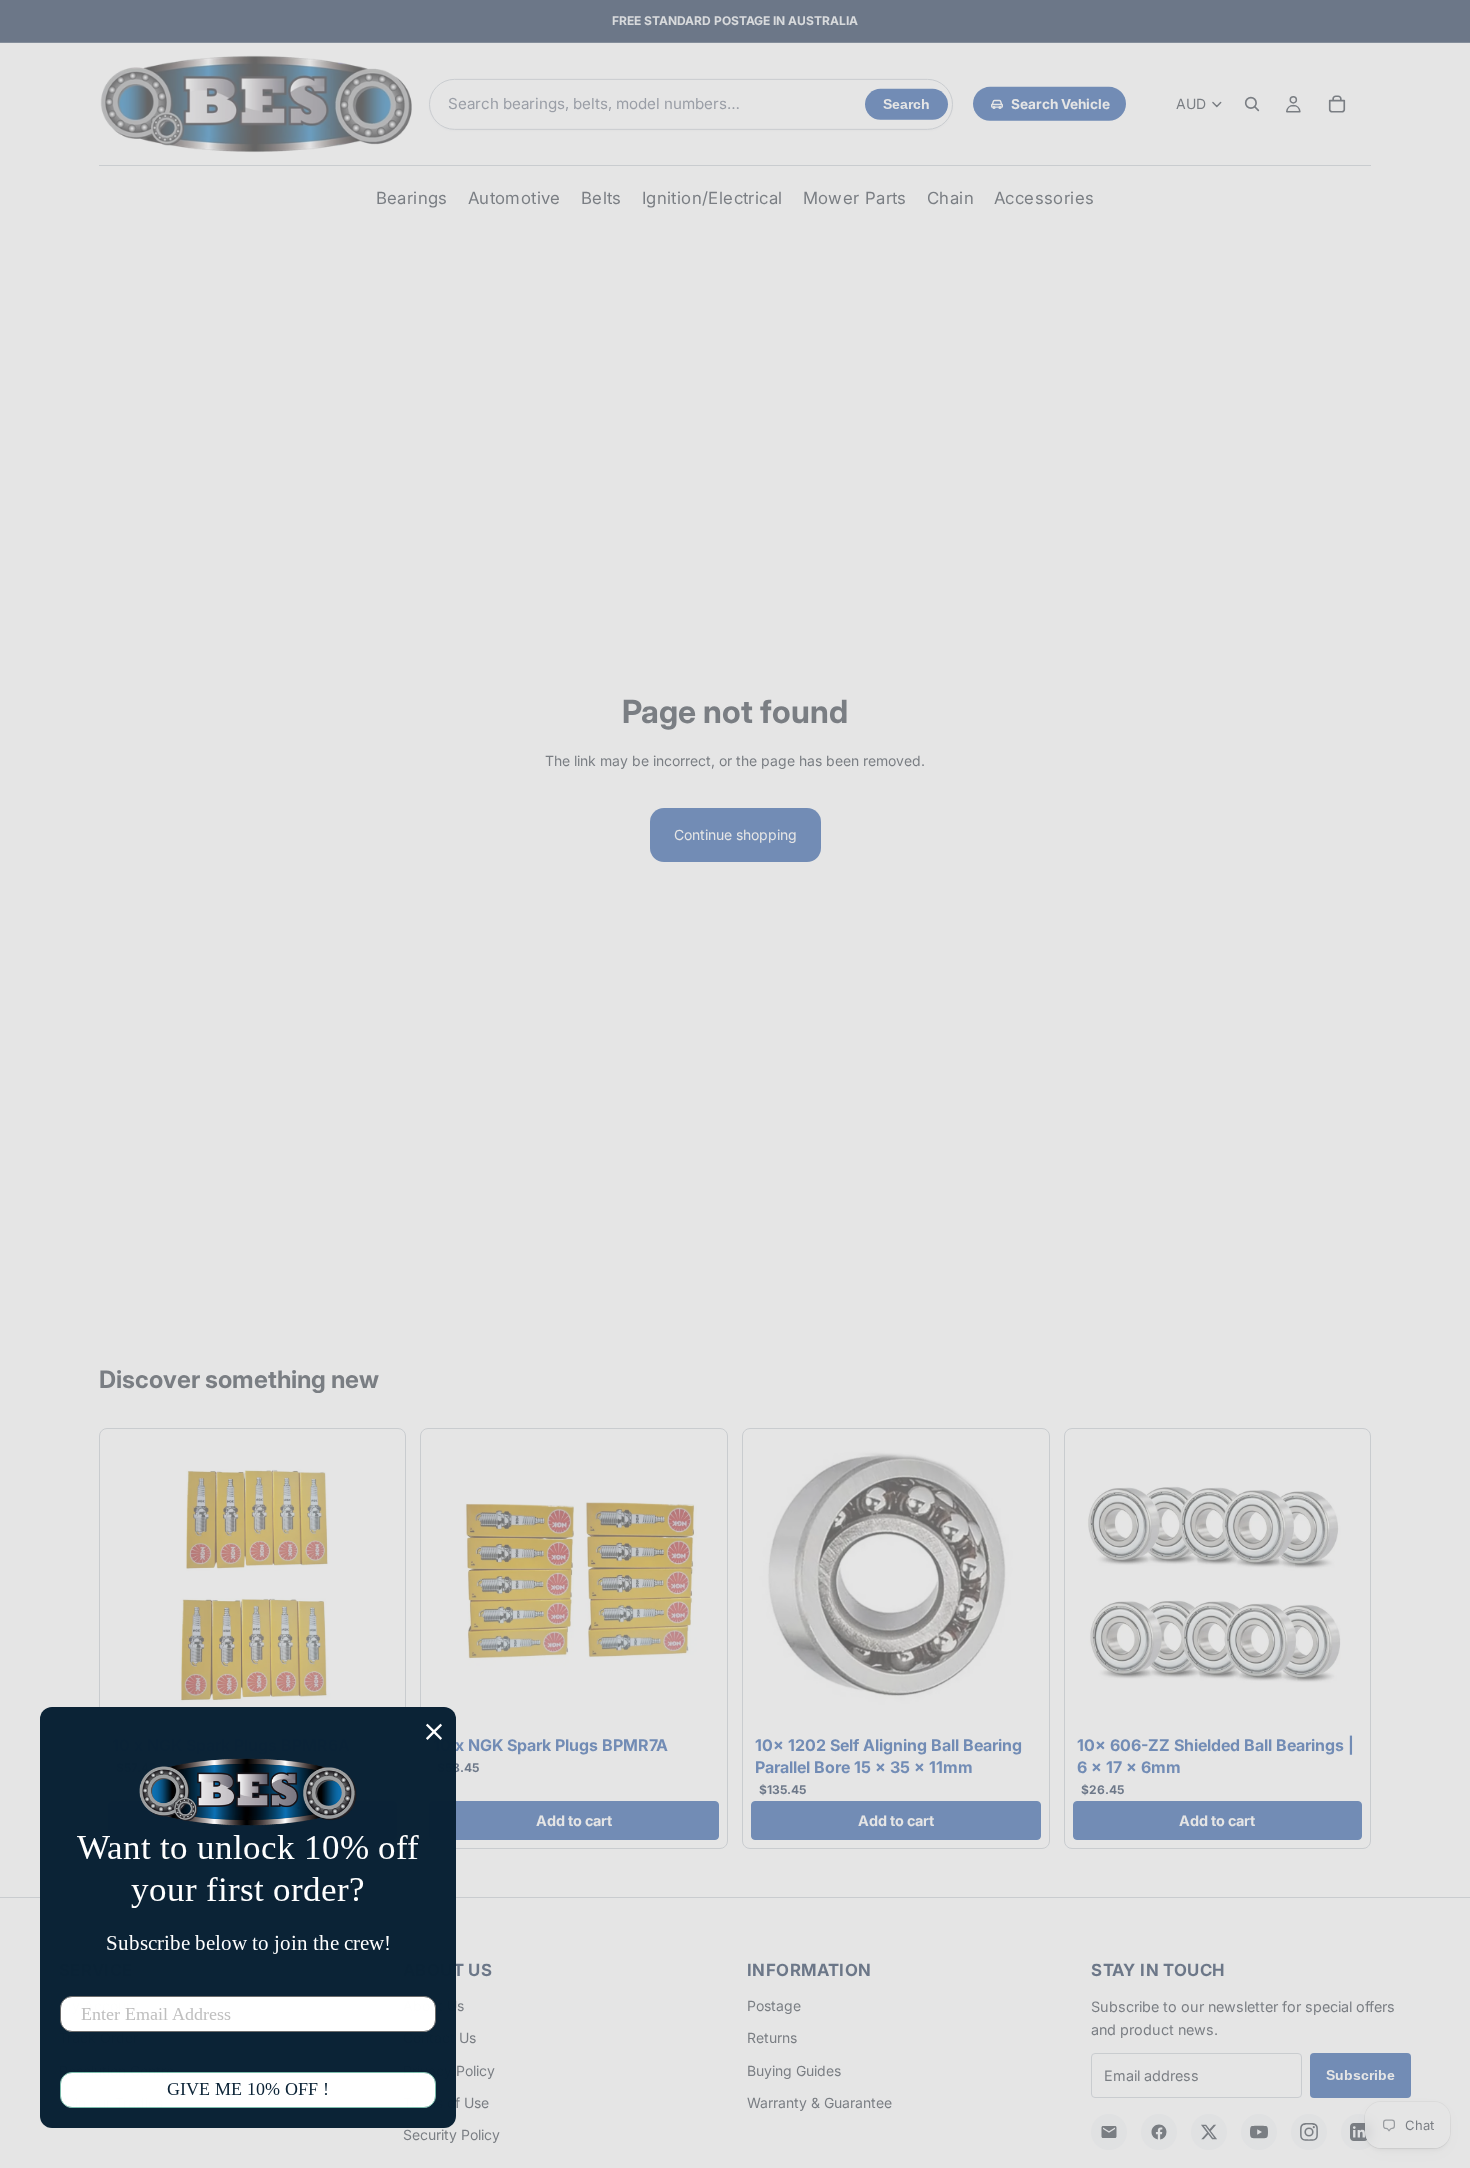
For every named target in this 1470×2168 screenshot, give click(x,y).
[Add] (367, 1697)
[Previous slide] (138, 1582)
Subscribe (1360, 2075)
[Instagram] (1309, 2132)
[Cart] (1337, 104)
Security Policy (451, 2134)
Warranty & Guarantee (819, 2102)
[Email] (1109, 2132)
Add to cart (574, 1820)
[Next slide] (367, 1582)
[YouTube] (1259, 2132)
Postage (774, 2005)
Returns (772, 2037)
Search (906, 104)
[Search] (1252, 104)
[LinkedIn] (1359, 2132)
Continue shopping (735, 834)
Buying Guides (794, 2070)
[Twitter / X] (1209, 2132)
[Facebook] (1159, 2132)
